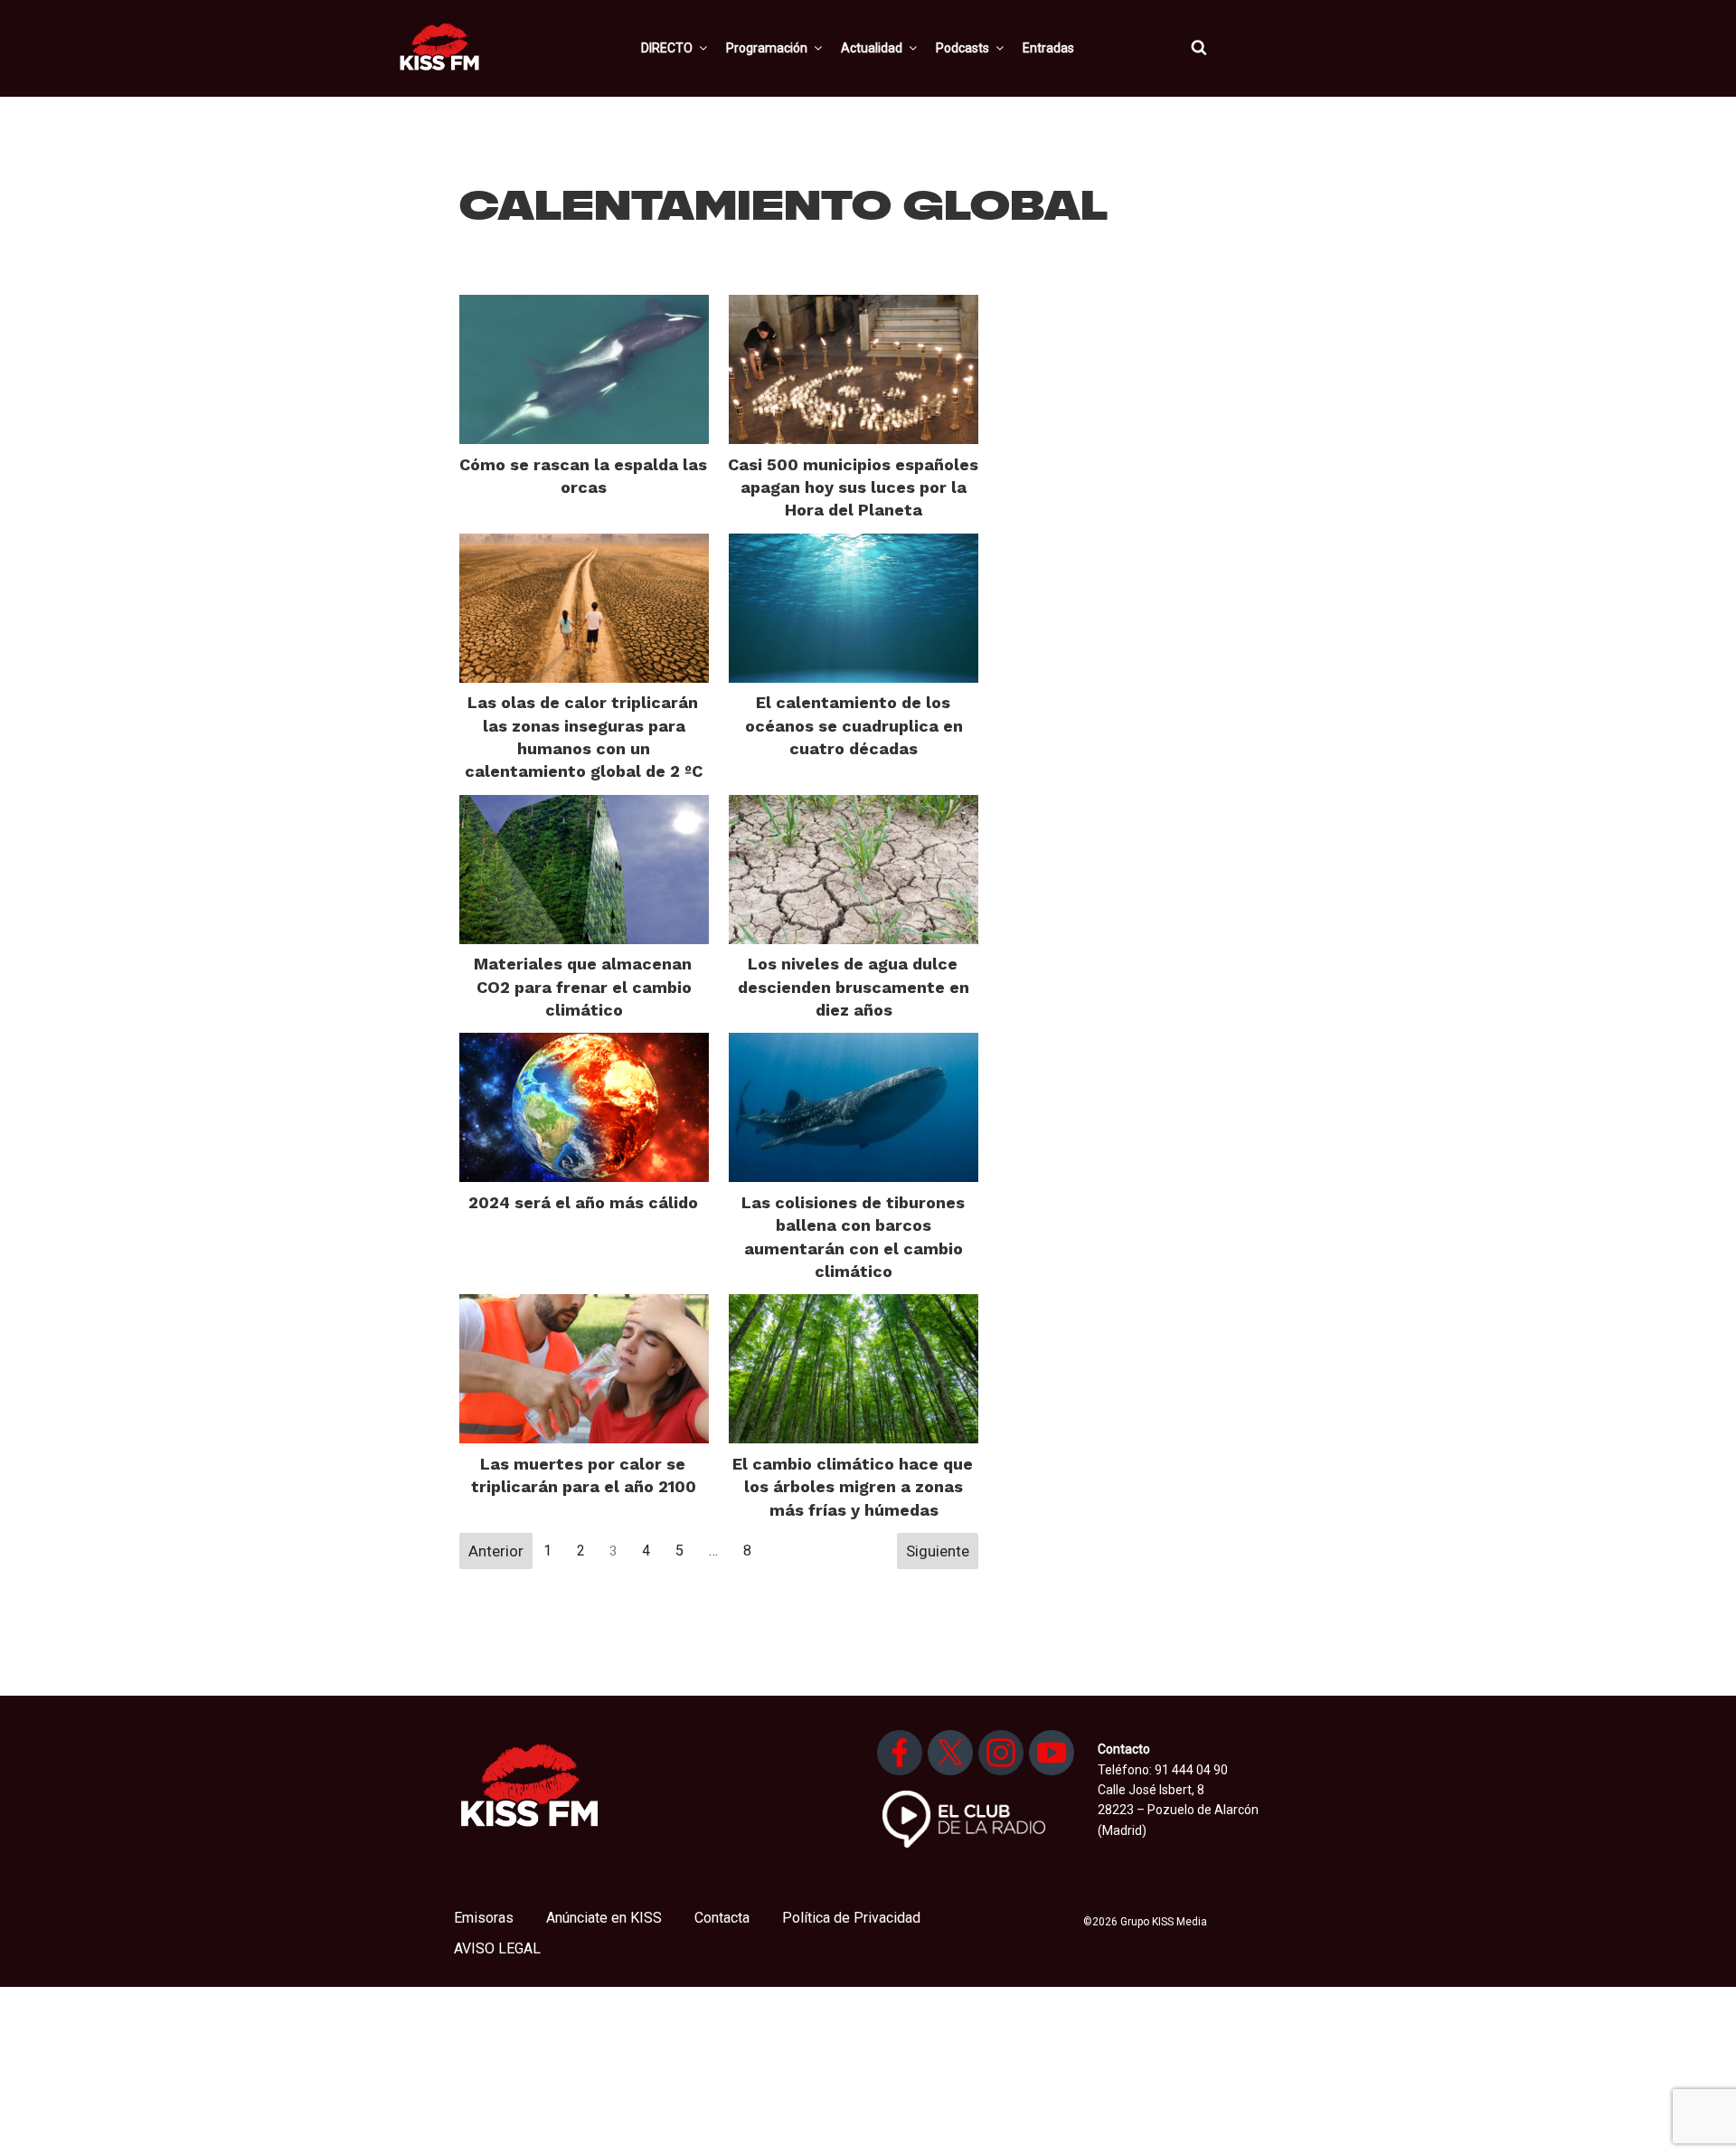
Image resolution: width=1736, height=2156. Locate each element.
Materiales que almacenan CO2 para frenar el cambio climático (583, 986)
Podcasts (962, 48)
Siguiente (938, 1551)
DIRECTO (667, 48)
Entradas (1048, 48)
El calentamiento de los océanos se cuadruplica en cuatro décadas (854, 725)
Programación (767, 48)
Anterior (496, 1551)
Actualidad (872, 48)
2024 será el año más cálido (583, 1202)
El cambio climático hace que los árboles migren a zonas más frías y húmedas (853, 1486)
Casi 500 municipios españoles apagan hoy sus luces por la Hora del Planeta (853, 487)
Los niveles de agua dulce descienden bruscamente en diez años (854, 986)
